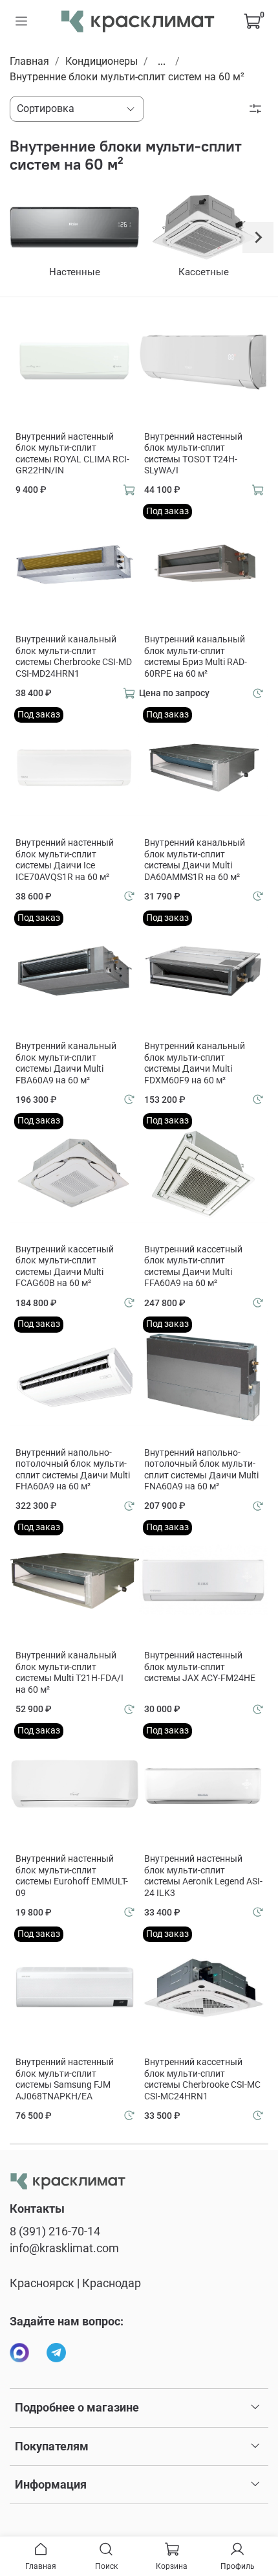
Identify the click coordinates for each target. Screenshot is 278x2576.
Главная (29, 61)
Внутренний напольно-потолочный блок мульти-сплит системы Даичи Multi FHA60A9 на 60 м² (73, 1470)
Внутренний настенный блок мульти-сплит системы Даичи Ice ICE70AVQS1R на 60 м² (65, 860)
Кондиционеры (102, 61)
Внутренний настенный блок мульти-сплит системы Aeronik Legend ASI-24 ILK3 (203, 1876)
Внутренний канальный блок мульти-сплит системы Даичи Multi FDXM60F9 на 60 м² (195, 1063)
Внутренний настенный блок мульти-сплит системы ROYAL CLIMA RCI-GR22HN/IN (72, 454)
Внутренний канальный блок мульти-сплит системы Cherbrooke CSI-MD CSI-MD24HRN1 (74, 656)
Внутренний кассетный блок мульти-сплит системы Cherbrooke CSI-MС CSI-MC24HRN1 (202, 2079)
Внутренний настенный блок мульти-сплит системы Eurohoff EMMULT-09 (72, 1876)
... (162, 62)
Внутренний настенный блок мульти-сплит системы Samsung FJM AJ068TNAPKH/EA (65, 2079)
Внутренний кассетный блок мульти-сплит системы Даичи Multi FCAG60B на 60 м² (65, 1266)
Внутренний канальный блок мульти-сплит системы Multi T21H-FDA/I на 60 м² (69, 1672)
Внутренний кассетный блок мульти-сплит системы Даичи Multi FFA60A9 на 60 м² (193, 1266)
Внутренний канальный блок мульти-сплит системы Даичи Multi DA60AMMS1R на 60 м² (195, 860)
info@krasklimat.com (64, 2248)
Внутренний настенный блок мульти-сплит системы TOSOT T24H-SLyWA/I (193, 454)
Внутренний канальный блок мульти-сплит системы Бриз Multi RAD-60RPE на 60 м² (196, 656)
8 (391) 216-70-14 (55, 2231)
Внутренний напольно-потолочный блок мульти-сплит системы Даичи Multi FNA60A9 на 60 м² (201, 1470)
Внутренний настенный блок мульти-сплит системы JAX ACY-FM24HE (200, 1666)
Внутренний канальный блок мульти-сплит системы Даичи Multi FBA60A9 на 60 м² (66, 1063)
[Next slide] (258, 238)
